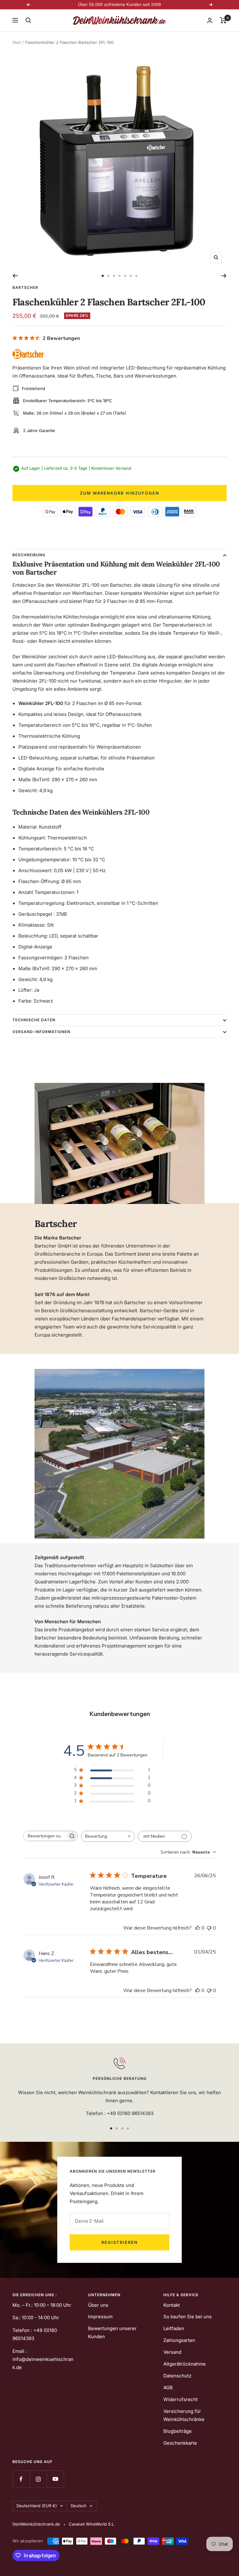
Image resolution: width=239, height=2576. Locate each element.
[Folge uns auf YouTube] (55, 2479)
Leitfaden (174, 2328)
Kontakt (172, 2305)
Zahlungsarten (179, 2340)
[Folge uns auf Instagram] (38, 2479)
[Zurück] (15, 276)
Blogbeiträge (178, 2431)
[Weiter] (224, 276)
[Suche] (28, 20)
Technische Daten (34, 1020)
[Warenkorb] (223, 20)
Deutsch (79, 2506)
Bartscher (25, 287)
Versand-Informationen (41, 1032)
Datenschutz (177, 2376)
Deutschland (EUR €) (37, 2506)
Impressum (100, 2317)
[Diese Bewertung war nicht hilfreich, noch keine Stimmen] (209, 1928)
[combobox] (108, 1836)
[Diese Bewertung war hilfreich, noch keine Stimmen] (198, 1928)
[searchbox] (45, 1836)
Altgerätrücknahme (185, 2364)
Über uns (98, 2305)
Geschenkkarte (180, 2443)
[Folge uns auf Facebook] (21, 2479)
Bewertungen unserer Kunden (112, 2332)
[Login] (210, 20)
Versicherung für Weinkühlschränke (184, 2415)
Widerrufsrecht (180, 2399)
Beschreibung (29, 555)
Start (17, 42)
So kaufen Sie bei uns (187, 2317)
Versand (172, 2352)
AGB (168, 2388)
